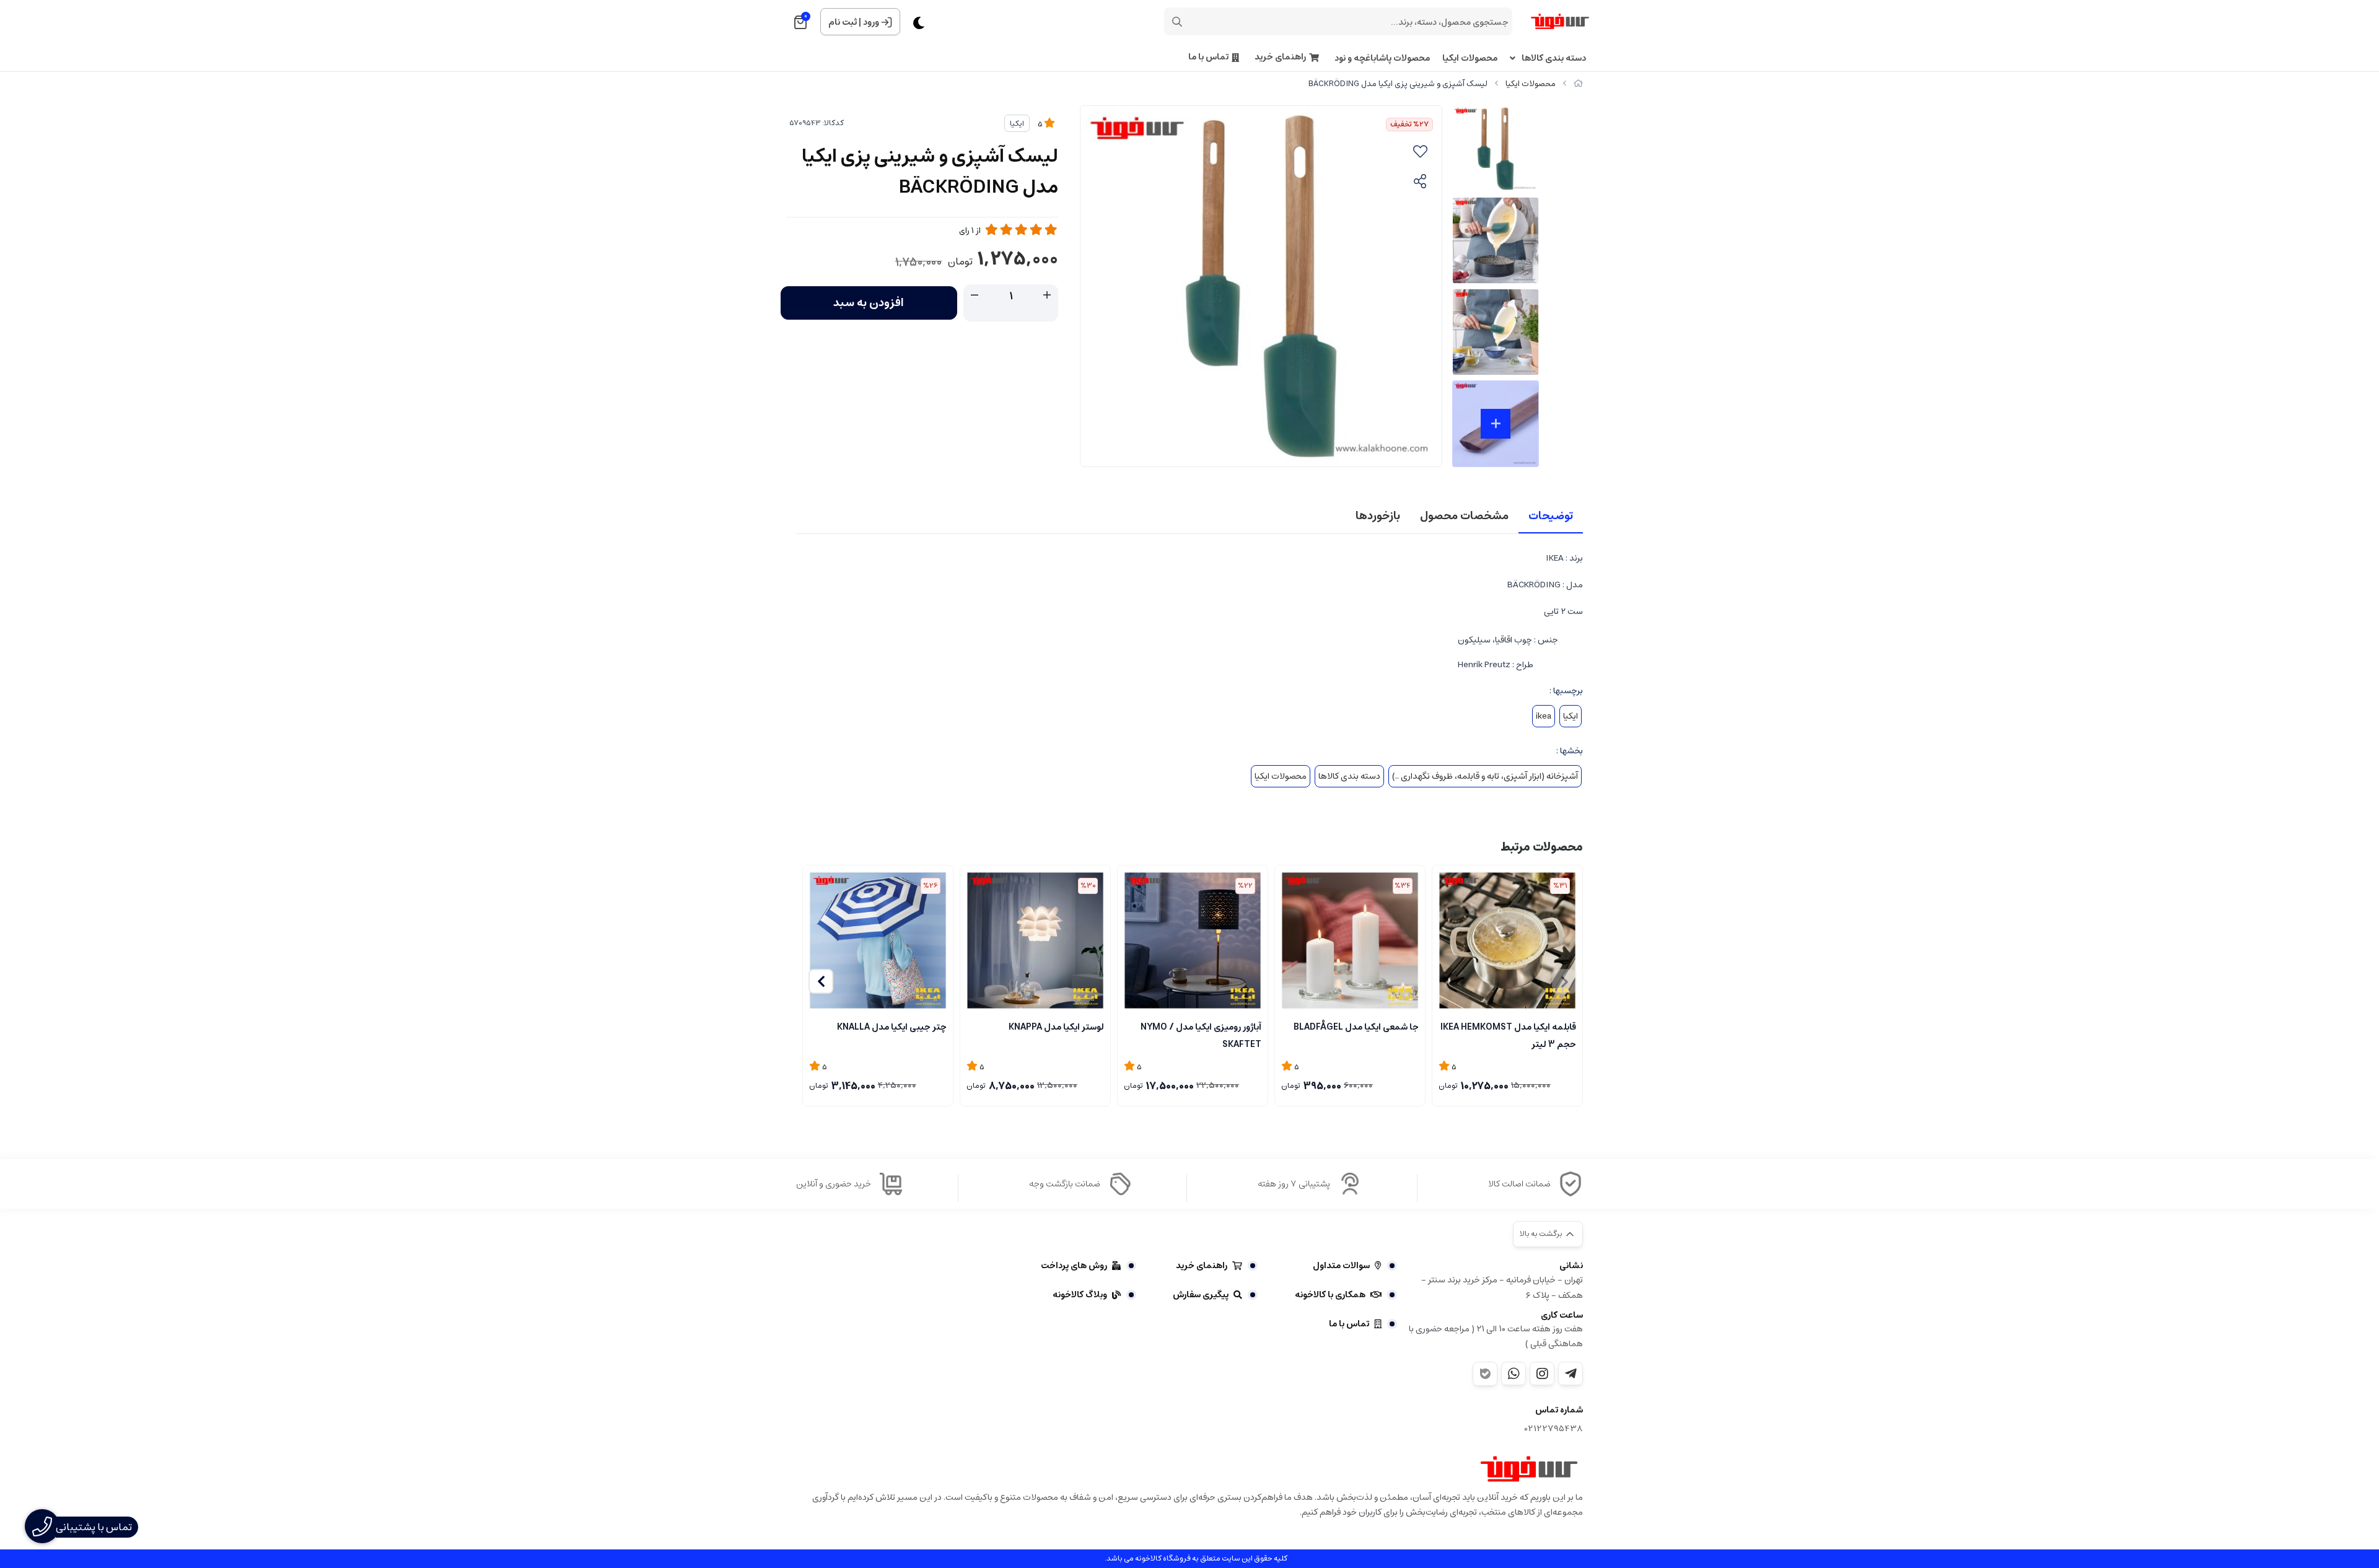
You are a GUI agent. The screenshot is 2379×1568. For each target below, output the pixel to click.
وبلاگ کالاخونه (1080, 1295)
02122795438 (1554, 1429)
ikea (1544, 716)
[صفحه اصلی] (1578, 84)
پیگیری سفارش (1201, 1295)
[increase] (1047, 296)
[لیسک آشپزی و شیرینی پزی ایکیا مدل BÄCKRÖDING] (1529, 1469)
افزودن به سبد (869, 303)
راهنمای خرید (1280, 57)
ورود (871, 22)
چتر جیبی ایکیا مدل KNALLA (892, 1027)
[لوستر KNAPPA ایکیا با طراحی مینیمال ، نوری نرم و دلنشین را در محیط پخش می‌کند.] (1035, 940)
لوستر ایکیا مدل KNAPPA (1056, 1027)
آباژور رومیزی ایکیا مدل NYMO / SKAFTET (1201, 1035)
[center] (1177, 22)
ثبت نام (843, 22)
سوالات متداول (1341, 1266)
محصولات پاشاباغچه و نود (1382, 59)
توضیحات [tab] (1551, 516)
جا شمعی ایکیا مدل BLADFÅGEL (1356, 1027)
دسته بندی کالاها (1554, 59)
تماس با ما (1208, 57)
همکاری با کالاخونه (1330, 1295)
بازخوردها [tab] (1378, 516)
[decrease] (975, 296)
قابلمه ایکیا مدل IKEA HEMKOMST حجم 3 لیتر (1508, 1035)
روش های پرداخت (1074, 1266)
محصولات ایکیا (1470, 59)
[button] (821, 981)
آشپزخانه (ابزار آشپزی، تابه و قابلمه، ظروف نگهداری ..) (1485, 776)
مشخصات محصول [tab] (1464, 516)
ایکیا (1017, 124)
